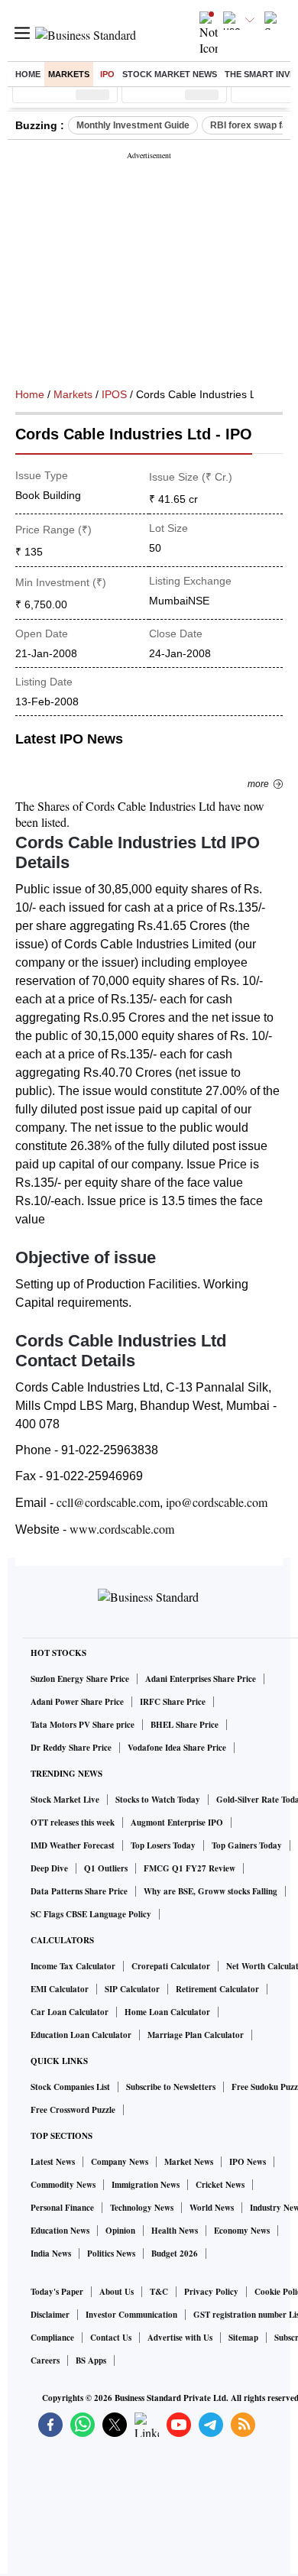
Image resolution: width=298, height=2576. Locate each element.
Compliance (52, 2338)
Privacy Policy (211, 2292)
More (258, 784)
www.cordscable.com (122, 1529)
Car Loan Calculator (70, 2012)
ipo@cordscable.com (217, 1502)
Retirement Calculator (217, 1989)
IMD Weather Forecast (73, 1845)
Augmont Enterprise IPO (177, 1823)
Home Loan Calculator (167, 2012)
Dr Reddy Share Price (71, 1748)
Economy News (242, 2231)
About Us (117, 2292)
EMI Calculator (60, 1989)
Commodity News (63, 2185)
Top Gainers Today (247, 1845)
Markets (69, 74)
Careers (45, 2361)
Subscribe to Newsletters (171, 2087)
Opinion (120, 2231)
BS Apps (91, 2361)
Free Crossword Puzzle (73, 2110)
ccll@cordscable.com (108, 1502)
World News (212, 2208)
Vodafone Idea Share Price (177, 1748)
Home (28, 74)
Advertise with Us (180, 2338)
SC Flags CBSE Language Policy (91, 1914)
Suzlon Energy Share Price (80, 1679)
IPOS (114, 394)
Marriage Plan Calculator (196, 2035)
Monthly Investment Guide (133, 125)
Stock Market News (170, 74)
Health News (175, 2231)
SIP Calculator (132, 1989)
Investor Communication (131, 2315)
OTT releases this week (73, 1823)
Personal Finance (62, 2208)
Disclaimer (50, 2315)
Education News (60, 2231)
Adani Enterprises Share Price (201, 1679)
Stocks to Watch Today (158, 1800)
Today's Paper (57, 2292)
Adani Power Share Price (77, 1702)
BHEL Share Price (185, 1725)
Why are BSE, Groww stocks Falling (211, 1891)
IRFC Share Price (173, 1702)
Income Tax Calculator (73, 1966)
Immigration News (146, 2185)
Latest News (53, 2162)
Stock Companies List (70, 2087)
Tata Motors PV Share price (83, 1725)
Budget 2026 (175, 2254)
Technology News (142, 2208)
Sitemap (243, 2338)
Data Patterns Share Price (79, 1891)
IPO (107, 74)
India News (51, 2254)
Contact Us (111, 2338)
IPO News (248, 2162)
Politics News (111, 2254)
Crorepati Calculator (171, 1966)
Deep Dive (49, 1868)
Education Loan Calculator (81, 2035)
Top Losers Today (163, 1845)
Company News (120, 2162)
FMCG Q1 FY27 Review (189, 1868)
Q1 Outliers (106, 1868)
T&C (159, 2292)
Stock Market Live (65, 1800)
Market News (189, 2162)
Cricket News (220, 2185)
